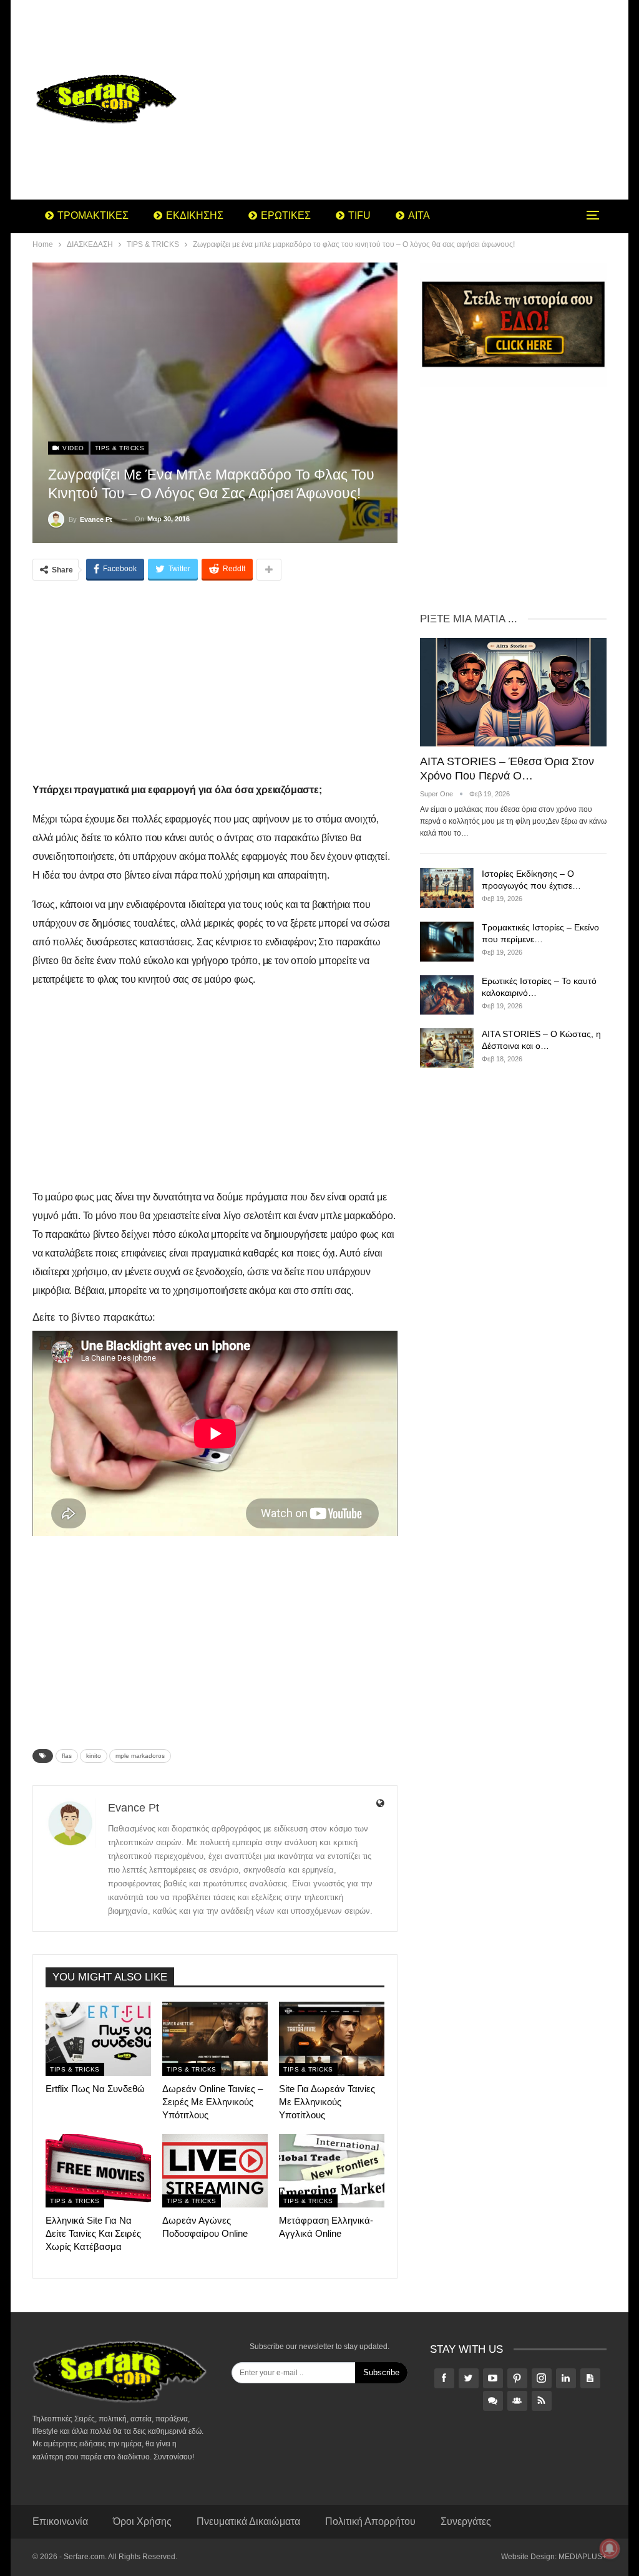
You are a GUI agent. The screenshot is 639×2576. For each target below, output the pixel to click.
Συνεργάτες (466, 2521)
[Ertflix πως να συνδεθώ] (98, 2038)
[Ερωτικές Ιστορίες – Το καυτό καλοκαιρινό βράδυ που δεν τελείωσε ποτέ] (447, 995)
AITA (419, 215)
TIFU (359, 215)
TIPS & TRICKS (120, 448)
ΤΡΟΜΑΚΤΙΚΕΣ (93, 215)
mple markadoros (140, 1756)
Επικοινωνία (60, 2521)
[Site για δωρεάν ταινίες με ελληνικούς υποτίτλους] (332, 2038)
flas (67, 1756)
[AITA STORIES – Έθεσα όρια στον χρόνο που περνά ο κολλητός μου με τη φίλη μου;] (513, 692)
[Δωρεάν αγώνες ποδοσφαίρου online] (215, 2171)
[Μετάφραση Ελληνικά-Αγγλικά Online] (332, 2171)
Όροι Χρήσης (142, 2521)
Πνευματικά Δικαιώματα (248, 2521)
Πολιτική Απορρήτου (370, 2521)
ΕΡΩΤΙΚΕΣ (286, 215)
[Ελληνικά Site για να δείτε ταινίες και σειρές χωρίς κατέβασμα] (98, 2171)
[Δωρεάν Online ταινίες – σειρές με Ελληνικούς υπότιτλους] (215, 2038)
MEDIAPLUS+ (583, 2557)
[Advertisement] (419, 100)
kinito (94, 1756)
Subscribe (381, 2372)
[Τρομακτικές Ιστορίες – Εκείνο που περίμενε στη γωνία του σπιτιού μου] (447, 942)
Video (72, 448)
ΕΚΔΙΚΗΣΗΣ (195, 215)
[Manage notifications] (610, 2549)
